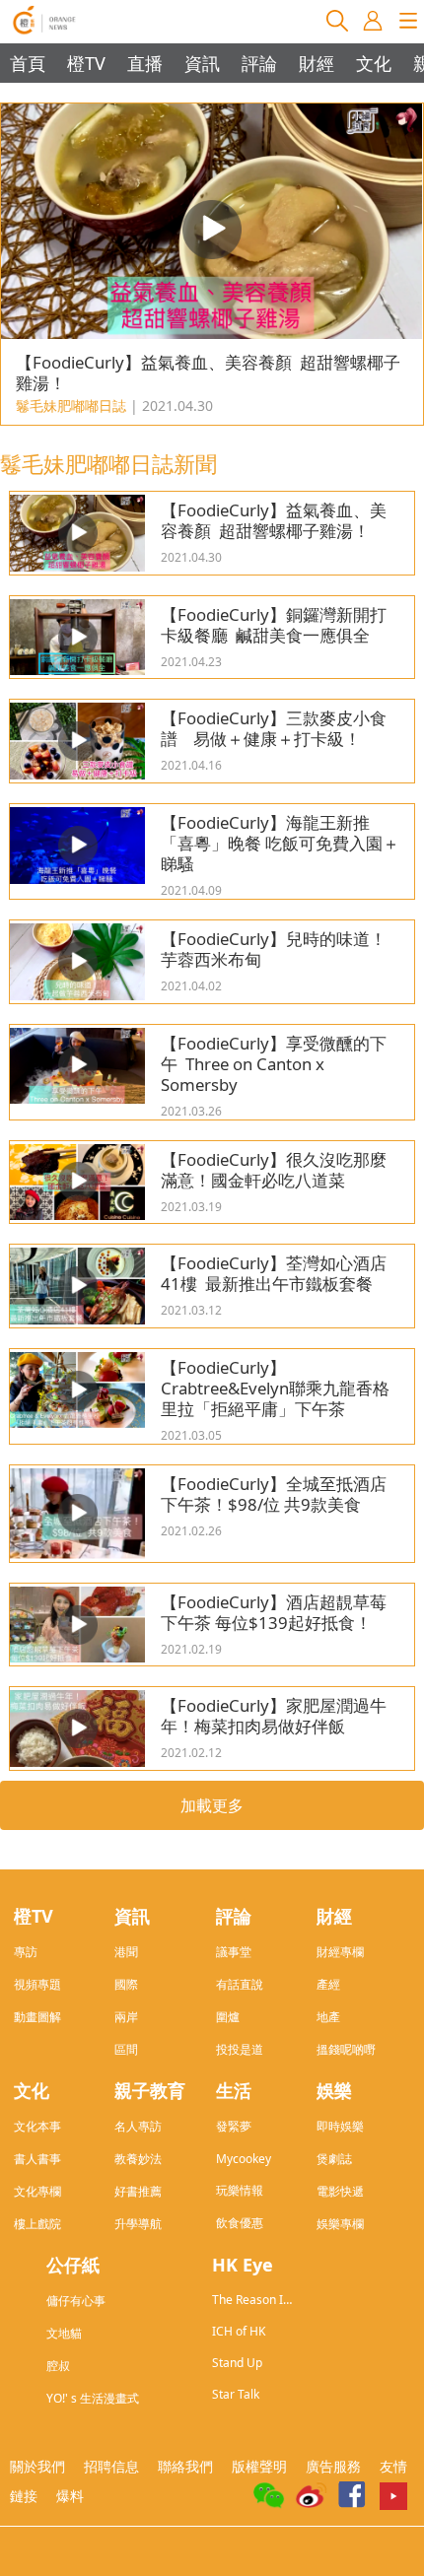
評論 (259, 63)
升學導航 (138, 2224)
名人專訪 (138, 2126)
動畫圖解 (37, 2017)
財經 (317, 63)
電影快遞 (340, 2191)
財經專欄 (340, 1952)
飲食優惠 (240, 2223)
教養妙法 (138, 2159)
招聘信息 (111, 2466)
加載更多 (212, 1805)
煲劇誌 (334, 2159)
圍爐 (228, 2017)
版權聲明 (259, 2466)
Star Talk (236, 2394)
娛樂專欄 (340, 2224)
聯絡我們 (185, 2466)
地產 (328, 2017)
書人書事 (37, 2159)
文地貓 (64, 2333)
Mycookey (244, 2159)
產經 (328, 1984)
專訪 (26, 1952)
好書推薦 (138, 2191)
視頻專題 (37, 1984)
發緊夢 (234, 2126)
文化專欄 (37, 2191)
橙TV (86, 63)
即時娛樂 (340, 2126)
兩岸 (126, 2017)
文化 (374, 63)
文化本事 (37, 2126)
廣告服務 (333, 2466)
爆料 (70, 2496)
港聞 (126, 1952)
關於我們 (37, 2466)
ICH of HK (239, 2331)
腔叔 (58, 2366)
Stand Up (237, 2363)
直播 (145, 63)
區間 (126, 2049)
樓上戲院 (37, 2224)
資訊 (202, 63)
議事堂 (234, 1952)
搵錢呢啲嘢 (346, 2049)
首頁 (28, 63)
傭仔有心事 (76, 2301)
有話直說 (240, 1984)
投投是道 (240, 2049)
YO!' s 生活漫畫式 (93, 2398)
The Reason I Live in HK (247, 2300)
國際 (126, 1984)
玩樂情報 (240, 2190)
